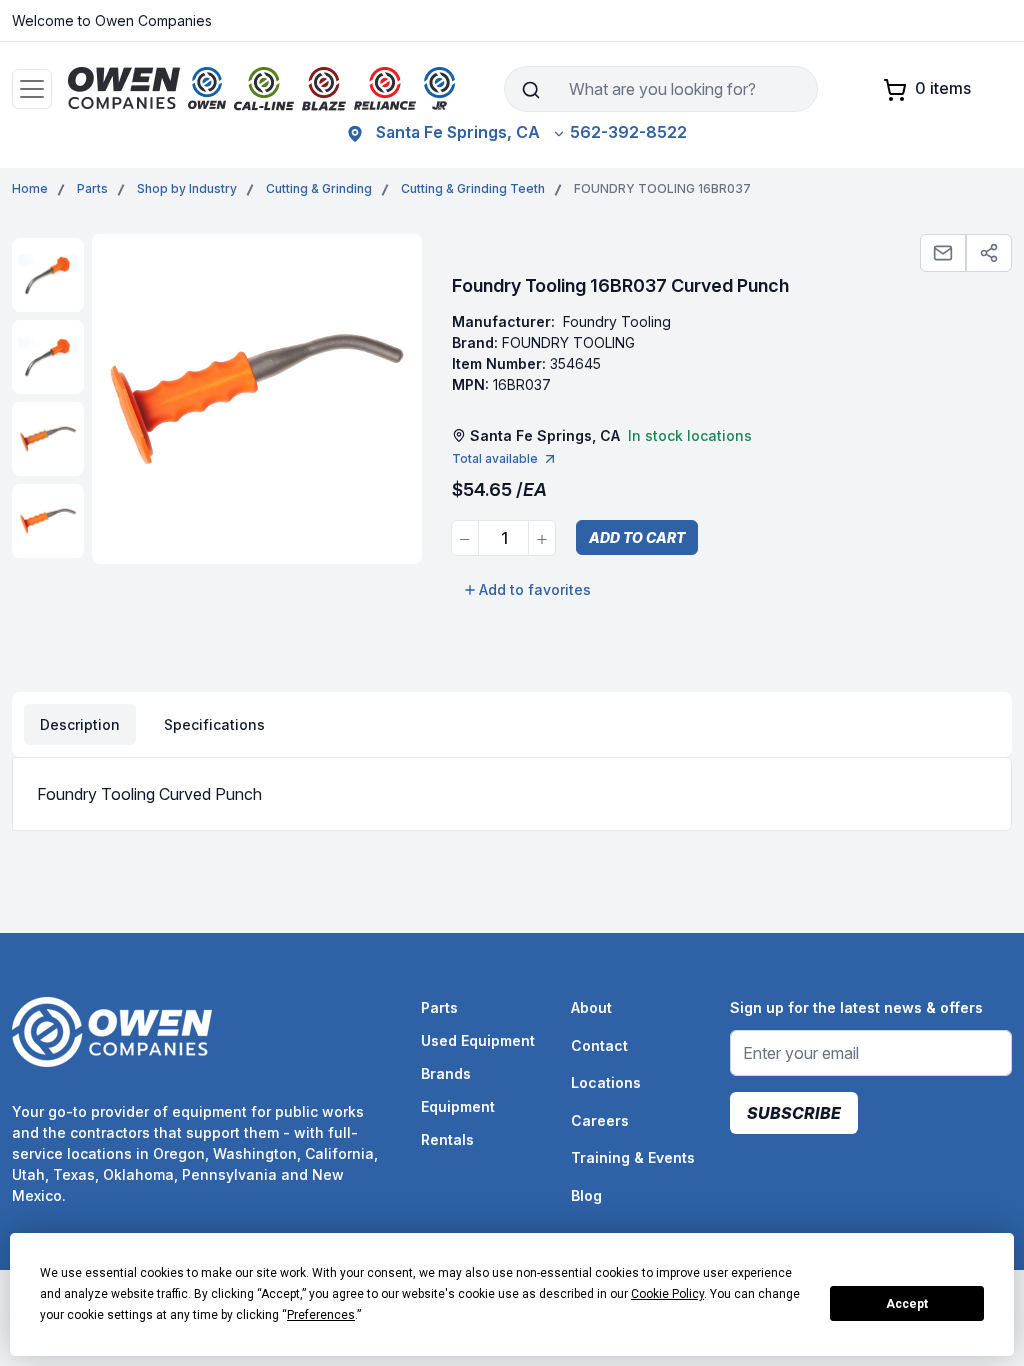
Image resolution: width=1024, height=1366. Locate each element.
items (943, 88)
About (591, 1007)
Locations (606, 1082)
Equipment (458, 1106)
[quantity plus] (542, 538)
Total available (495, 458)
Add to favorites (535, 589)
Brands (446, 1073)
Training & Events (633, 1157)
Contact (599, 1045)
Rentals (447, 1139)
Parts (439, 1007)
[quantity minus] (465, 538)
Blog (586, 1195)
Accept (907, 1304)
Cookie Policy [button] (667, 1294)
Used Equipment (478, 1040)
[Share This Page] (989, 253)
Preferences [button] (321, 1315)
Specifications (214, 724)
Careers (600, 1120)
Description (80, 724)
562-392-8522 (628, 132)
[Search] (530, 89)
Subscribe (794, 1113)
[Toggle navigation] (32, 89)
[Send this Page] (943, 253)
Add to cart (637, 537)
